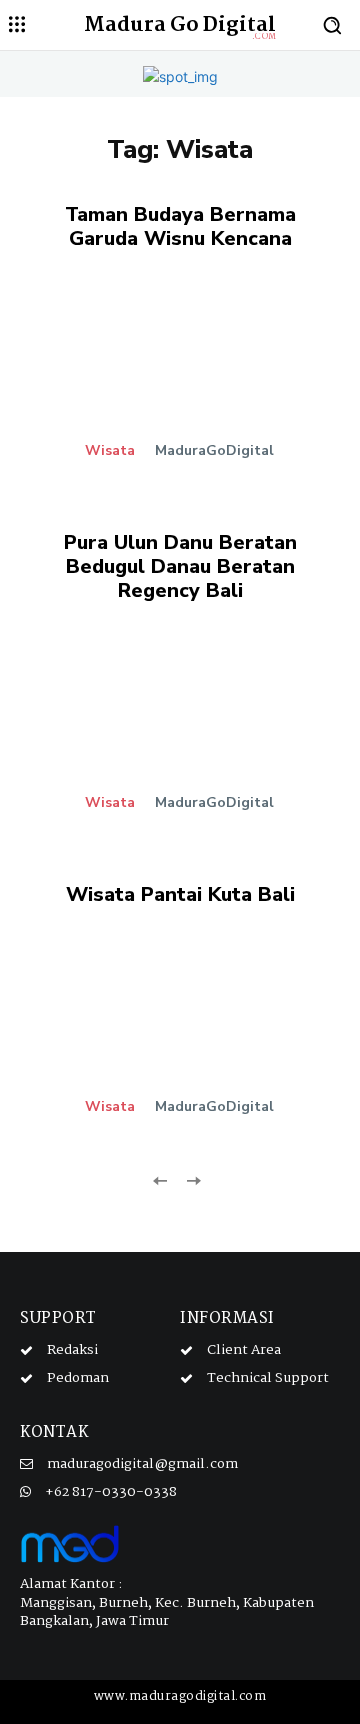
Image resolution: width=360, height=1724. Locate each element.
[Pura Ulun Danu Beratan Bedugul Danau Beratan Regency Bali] (180, 731)
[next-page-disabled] (192, 1179)
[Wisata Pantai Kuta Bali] (180, 1035)
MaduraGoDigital (214, 450)
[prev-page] (160, 1179)
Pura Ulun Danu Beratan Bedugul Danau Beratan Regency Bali (180, 566)
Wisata (110, 451)
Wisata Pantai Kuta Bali (180, 894)
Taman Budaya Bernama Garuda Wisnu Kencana (180, 226)
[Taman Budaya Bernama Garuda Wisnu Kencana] (180, 379)
